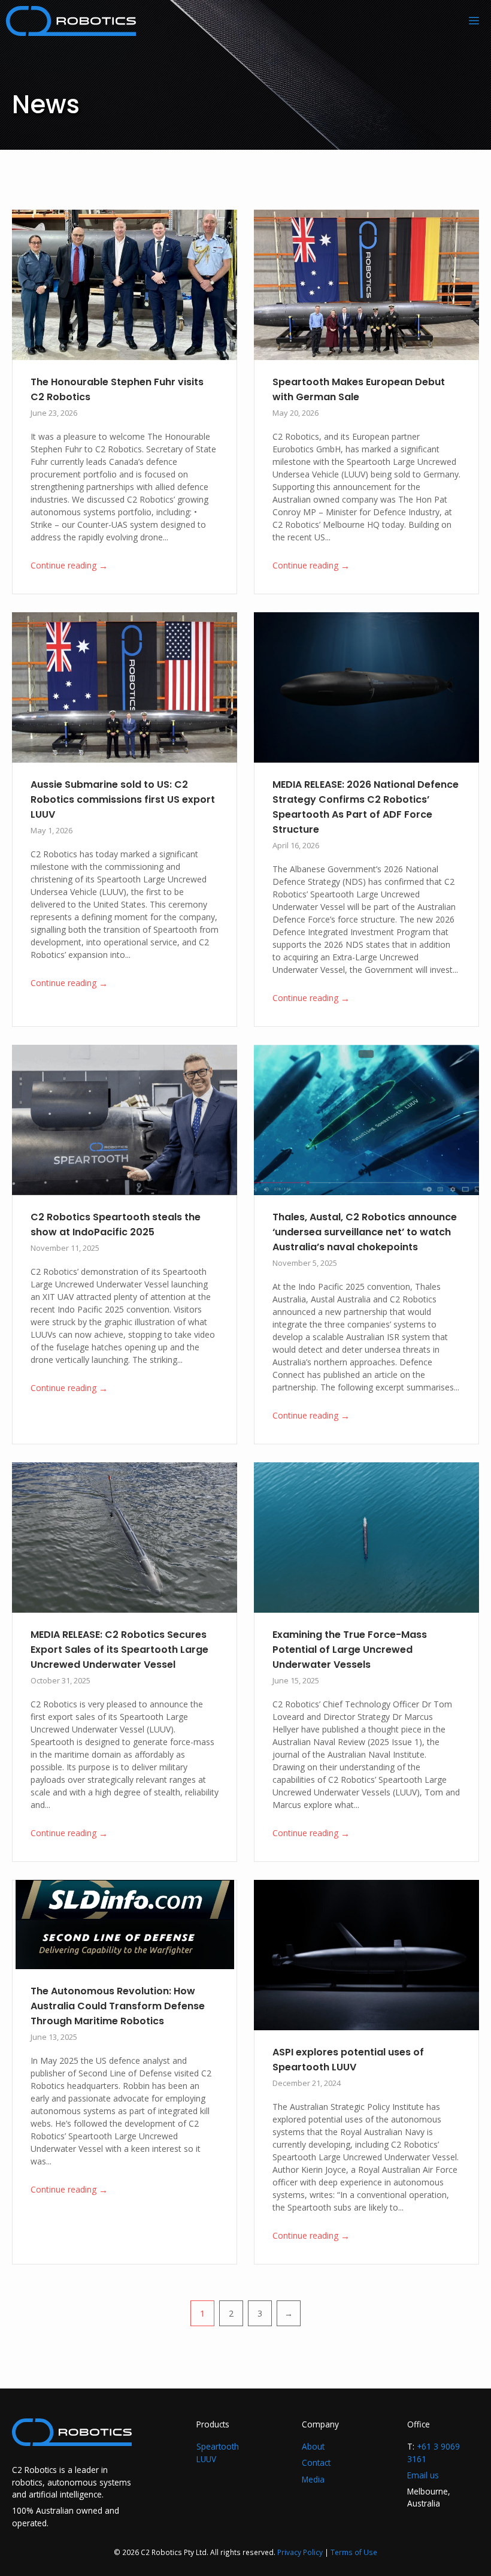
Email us (423, 2475)
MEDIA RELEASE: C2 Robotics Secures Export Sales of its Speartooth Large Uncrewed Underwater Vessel (119, 1650)
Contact (316, 2462)
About (313, 2446)
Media (313, 2479)
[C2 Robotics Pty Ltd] (71, 21)
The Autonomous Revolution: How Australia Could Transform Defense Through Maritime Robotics (118, 2006)
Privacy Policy (300, 2552)
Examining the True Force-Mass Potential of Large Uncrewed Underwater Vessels (350, 1650)
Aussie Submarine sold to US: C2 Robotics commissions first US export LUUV (123, 799)
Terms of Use (354, 2552)
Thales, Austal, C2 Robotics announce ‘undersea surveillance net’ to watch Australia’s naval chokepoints (365, 1232)
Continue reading (69, 566)
